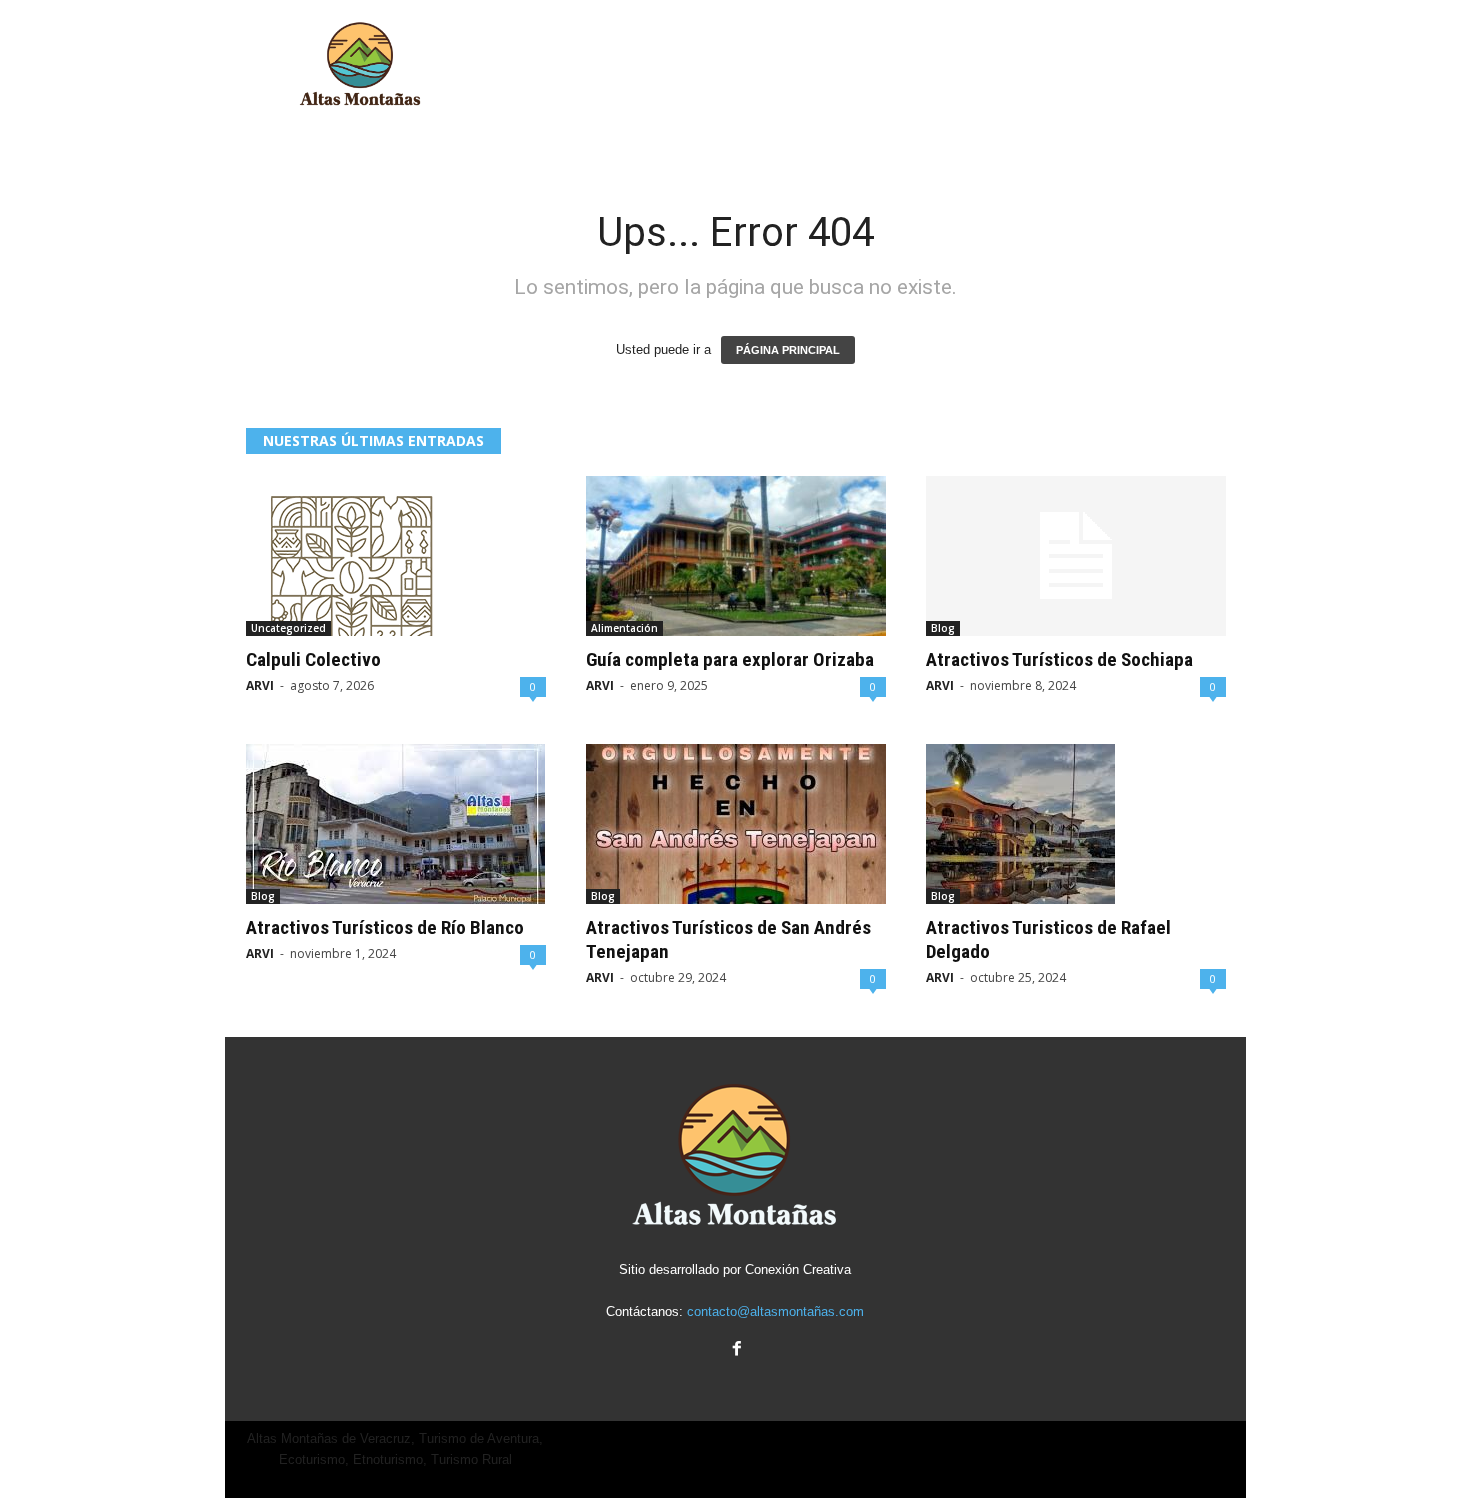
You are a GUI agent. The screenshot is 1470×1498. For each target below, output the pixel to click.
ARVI (260, 685)
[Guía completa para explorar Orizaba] (736, 556)
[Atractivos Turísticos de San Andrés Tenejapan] (736, 824)
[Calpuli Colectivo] (396, 556)
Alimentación (624, 628)
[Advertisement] (882, 65)
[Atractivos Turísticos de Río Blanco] (396, 824)
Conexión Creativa (798, 1269)
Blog (943, 628)
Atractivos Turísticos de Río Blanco (385, 927)
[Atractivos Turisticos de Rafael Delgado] (1076, 824)
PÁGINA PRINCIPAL (788, 350)
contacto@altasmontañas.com (775, 1311)
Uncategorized (288, 628)
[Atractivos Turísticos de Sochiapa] (1076, 556)
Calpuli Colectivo (313, 659)
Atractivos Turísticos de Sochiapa (1059, 659)
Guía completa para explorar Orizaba (730, 659)
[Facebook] (735, 1350)
